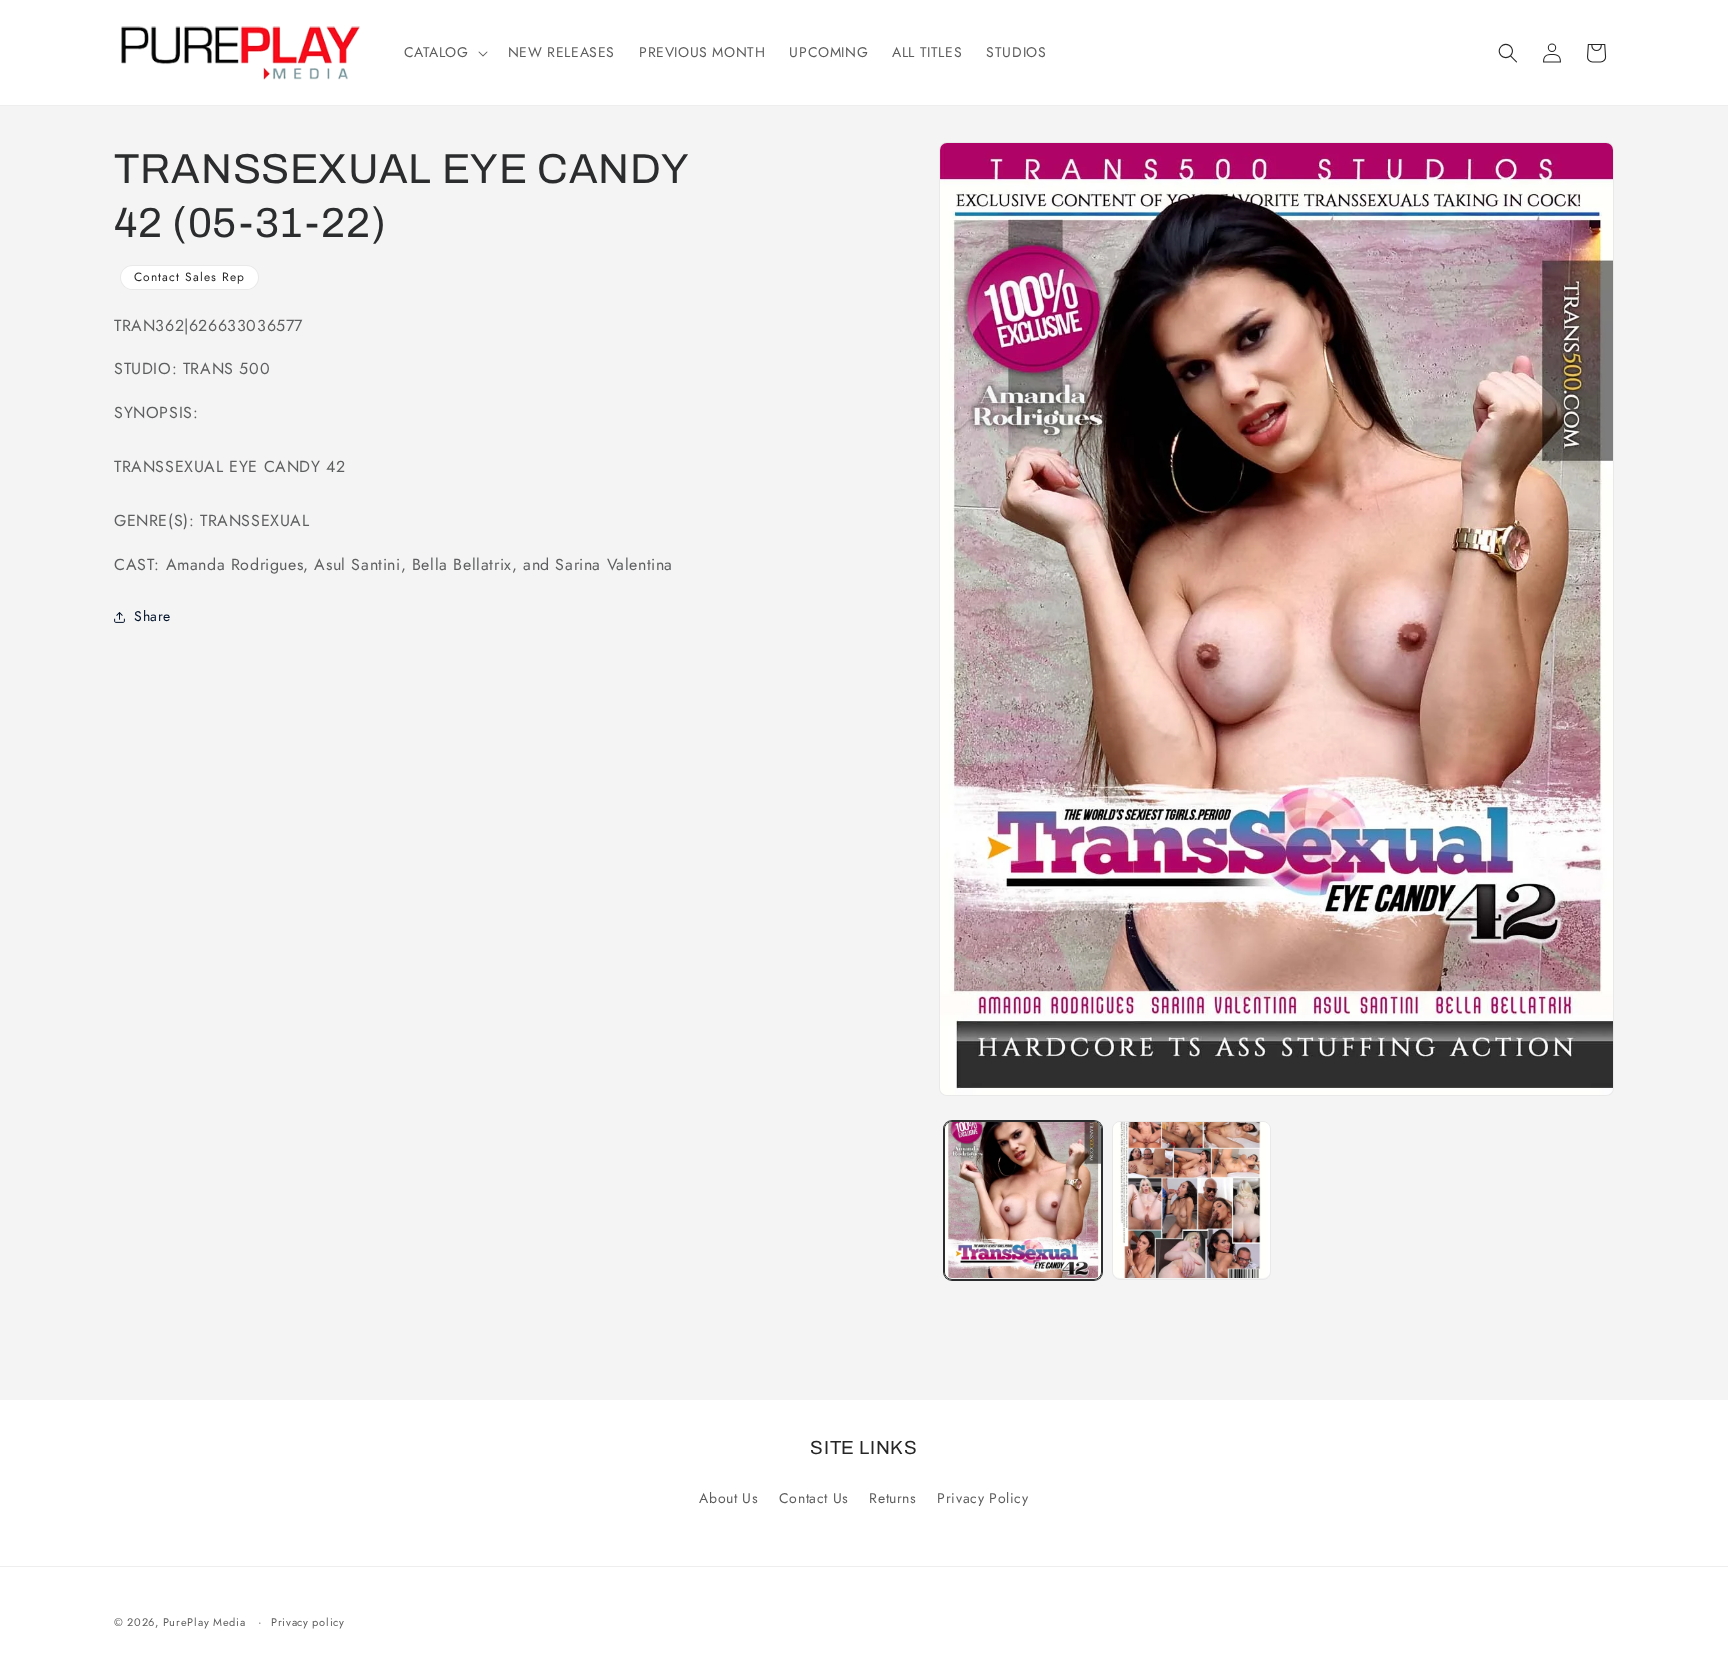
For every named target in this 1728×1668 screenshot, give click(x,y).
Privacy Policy (982, 1498)
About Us (728, 1498)
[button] (444, 52)
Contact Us (814, 1498)
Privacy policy (308, 1622)
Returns (892, 1498)
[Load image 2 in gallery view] (1191, 1200)
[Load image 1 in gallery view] (1023, 1200)
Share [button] (152, 616)
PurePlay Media (204, 1622)
